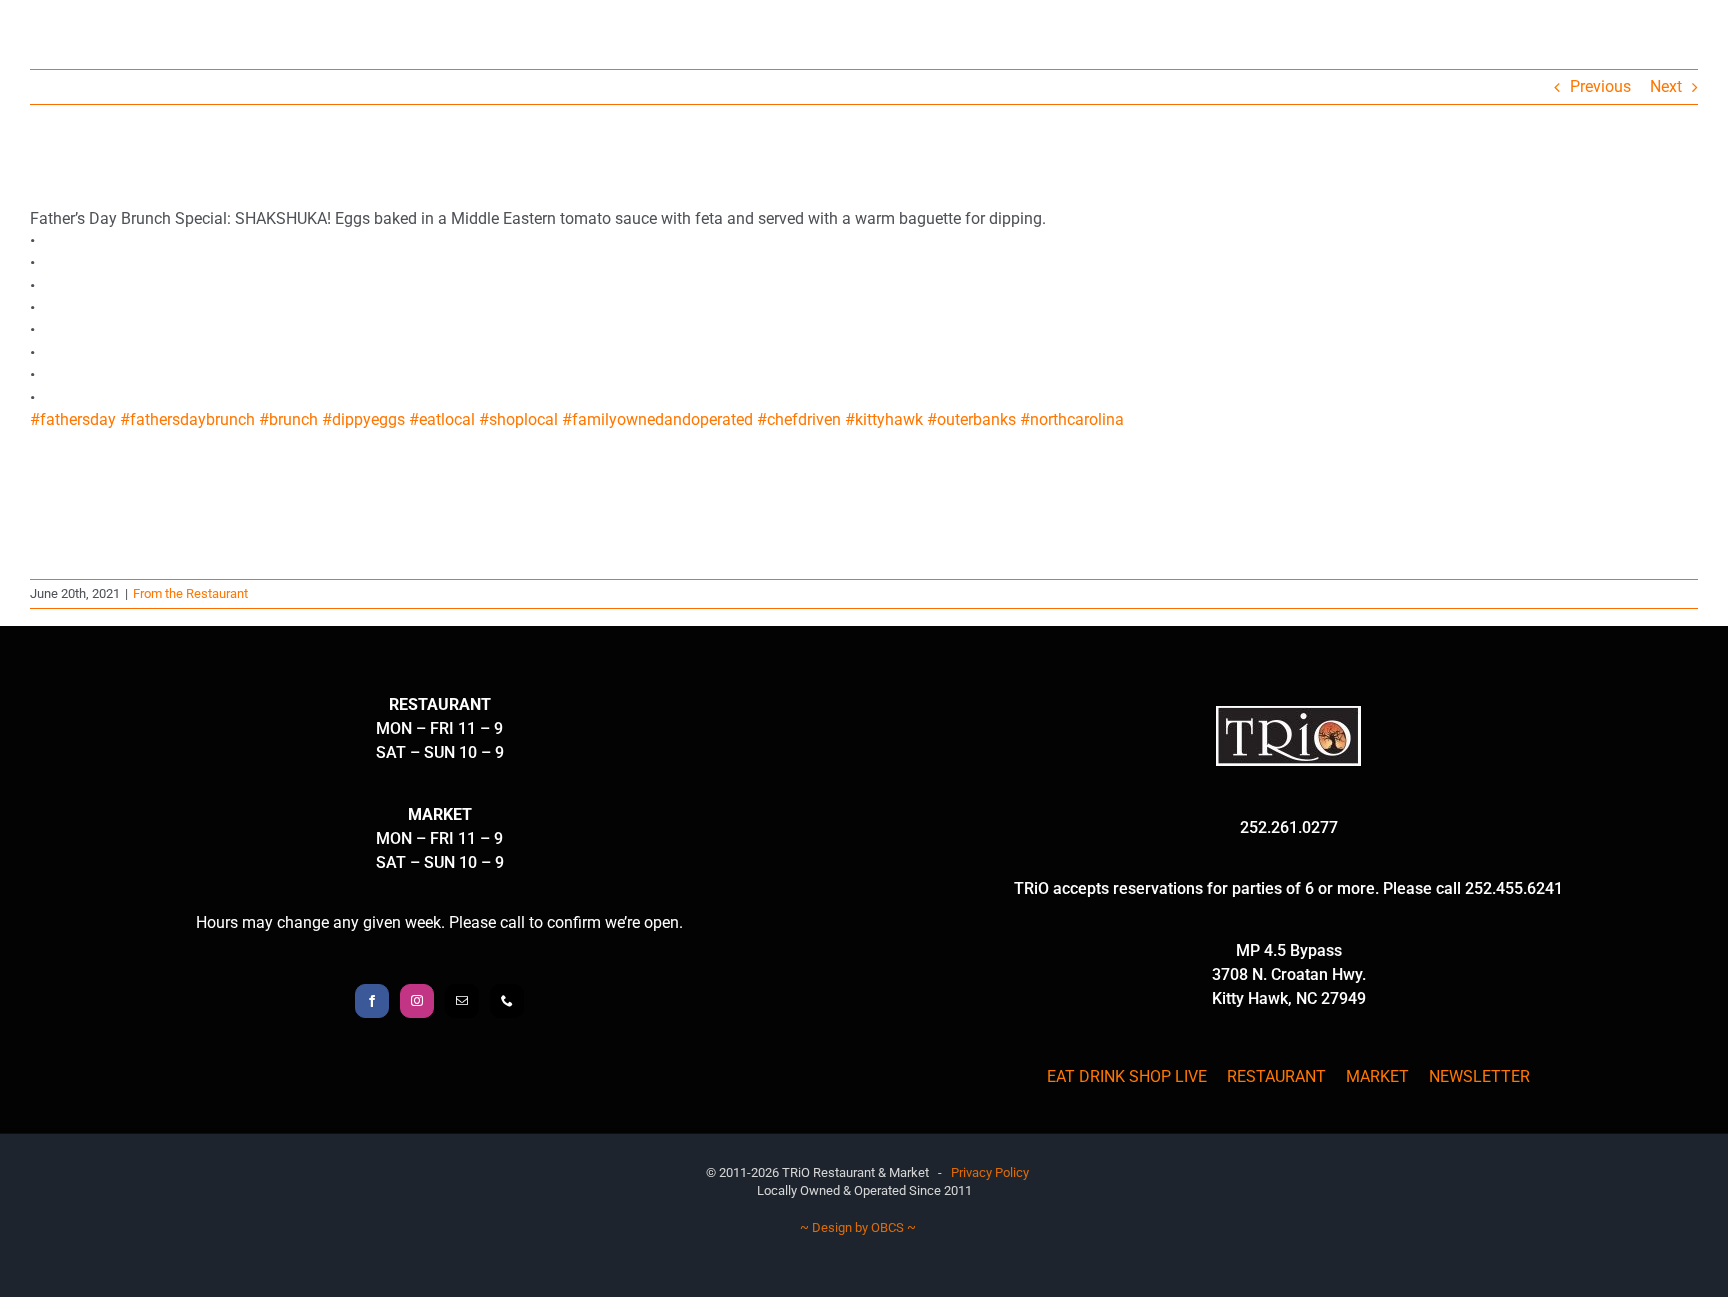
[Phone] (507, 1001)
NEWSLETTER (1479, 1076)
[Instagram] (417, 1001)
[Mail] (462, 1001)
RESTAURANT (1276, 1076)
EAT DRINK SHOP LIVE (1127, 1076)
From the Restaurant (190, 593)
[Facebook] (372, 1001)
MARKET (1377, 1076)
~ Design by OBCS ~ (858, 1227)
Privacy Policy (990, 1172)
